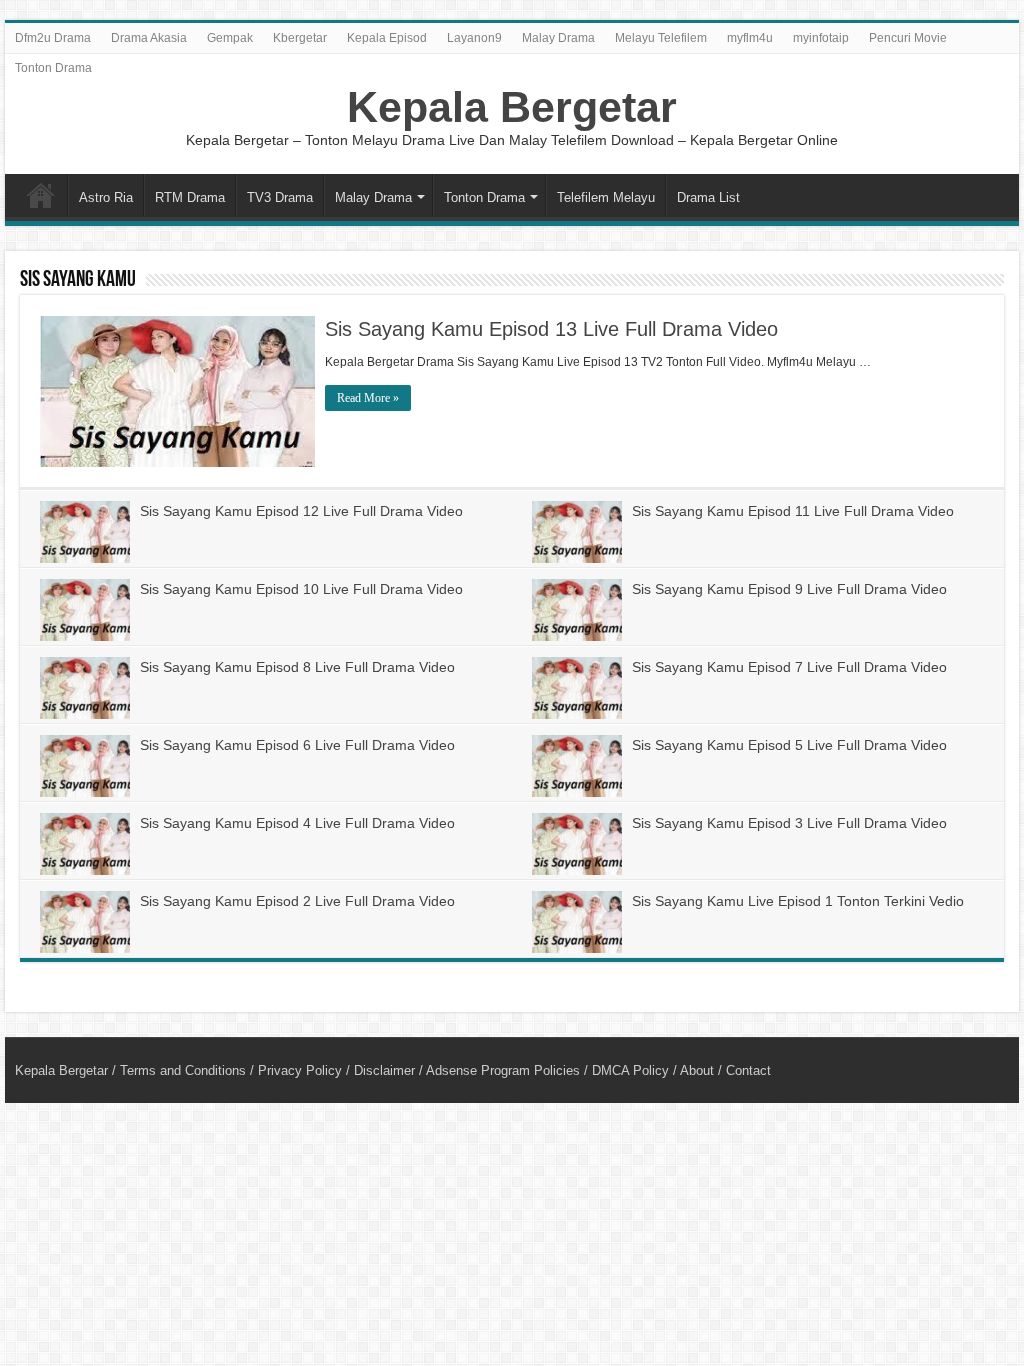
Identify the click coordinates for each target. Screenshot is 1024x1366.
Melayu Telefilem (661, 38)
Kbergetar (300, 38)
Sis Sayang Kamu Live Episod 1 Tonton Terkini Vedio (798, 901)
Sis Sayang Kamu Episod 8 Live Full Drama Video (297, 667)
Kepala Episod (387, 38)
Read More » (368, 398)
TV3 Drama (280, 197)
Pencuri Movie (908, 38)
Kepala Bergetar (512, 107)
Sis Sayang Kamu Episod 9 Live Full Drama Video (789, 589)
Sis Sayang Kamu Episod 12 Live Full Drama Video (301, 511)
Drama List (708, 197)
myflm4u (750, 38)
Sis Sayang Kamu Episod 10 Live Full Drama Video (301, 589)
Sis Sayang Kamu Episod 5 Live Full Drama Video (789, 745)
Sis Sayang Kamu (78, 280)
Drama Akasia (149, 38)
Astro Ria (106, 197)
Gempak (230, 38)
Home (41, 195)
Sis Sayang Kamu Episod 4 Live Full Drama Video (297, 823)
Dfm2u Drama (53, 38)
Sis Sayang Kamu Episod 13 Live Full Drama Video (551, 329)
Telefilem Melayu (606, 197)
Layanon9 (474, 38)
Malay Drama (558, 38)
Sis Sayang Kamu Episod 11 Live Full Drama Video (793, 511)
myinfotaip (821, 38)
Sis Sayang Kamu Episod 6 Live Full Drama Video (297, 745)
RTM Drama (190, 197)
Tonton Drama (53, 68)
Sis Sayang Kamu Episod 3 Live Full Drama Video (789, 823)
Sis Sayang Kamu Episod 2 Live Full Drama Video (297, 901)
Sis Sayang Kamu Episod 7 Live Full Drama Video (789, 667)
